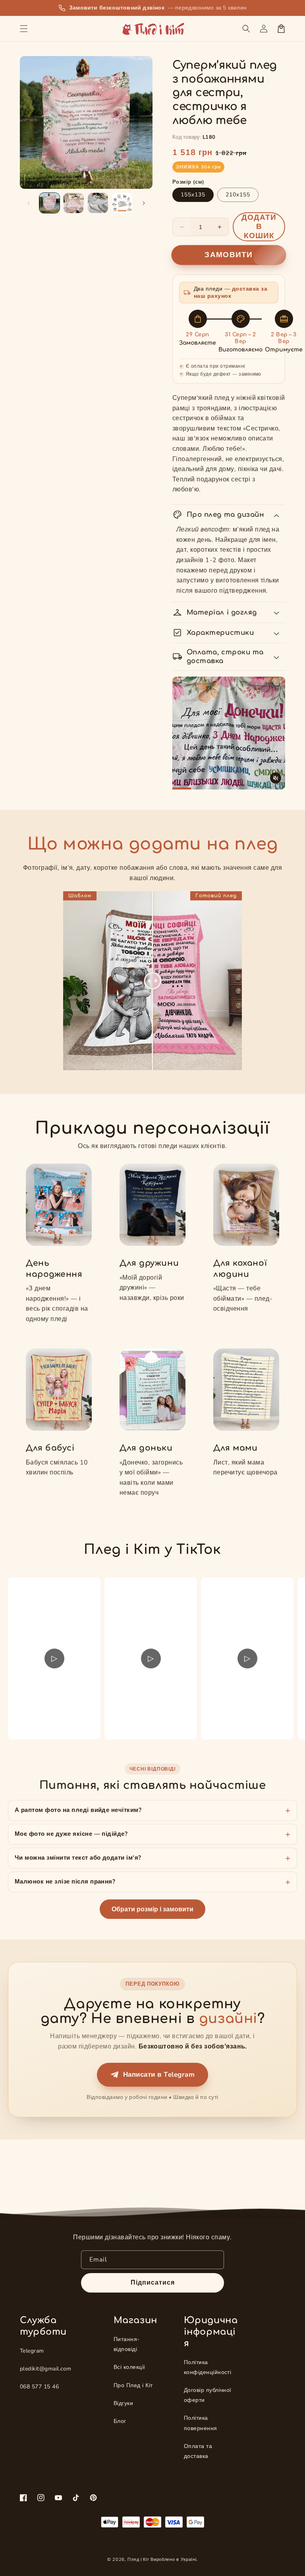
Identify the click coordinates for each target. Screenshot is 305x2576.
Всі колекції (129, 2367)
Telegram (32, 2351)
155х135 (193, 195)
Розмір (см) (188, 182)
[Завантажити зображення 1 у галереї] (49, 203)
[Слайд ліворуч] (29, 203)
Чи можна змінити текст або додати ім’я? (78, 1858)
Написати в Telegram (159, 2075)
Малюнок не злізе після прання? (65, 1882)
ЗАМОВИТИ (229, 255)
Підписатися (153, 2283)
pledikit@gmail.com (46, 2369)
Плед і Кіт (138, 2560)
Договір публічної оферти (208, 2395)
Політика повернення (201, 2423)
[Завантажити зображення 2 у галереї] (74, 203)
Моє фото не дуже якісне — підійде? (71, 1834)
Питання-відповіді (127, 2344)
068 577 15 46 (39, 2387)
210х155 (238, 195)
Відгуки (123, 2403)
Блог (120, 2421)
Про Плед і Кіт (133, 2385)
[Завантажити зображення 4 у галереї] (122, 203)
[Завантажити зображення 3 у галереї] (98, 203)
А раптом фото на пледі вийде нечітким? (78, 1810)
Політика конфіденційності (208, 2367)
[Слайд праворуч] (144, 203)
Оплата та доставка (198, 2451)
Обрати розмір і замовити (152, 1909)
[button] (24, 29)
